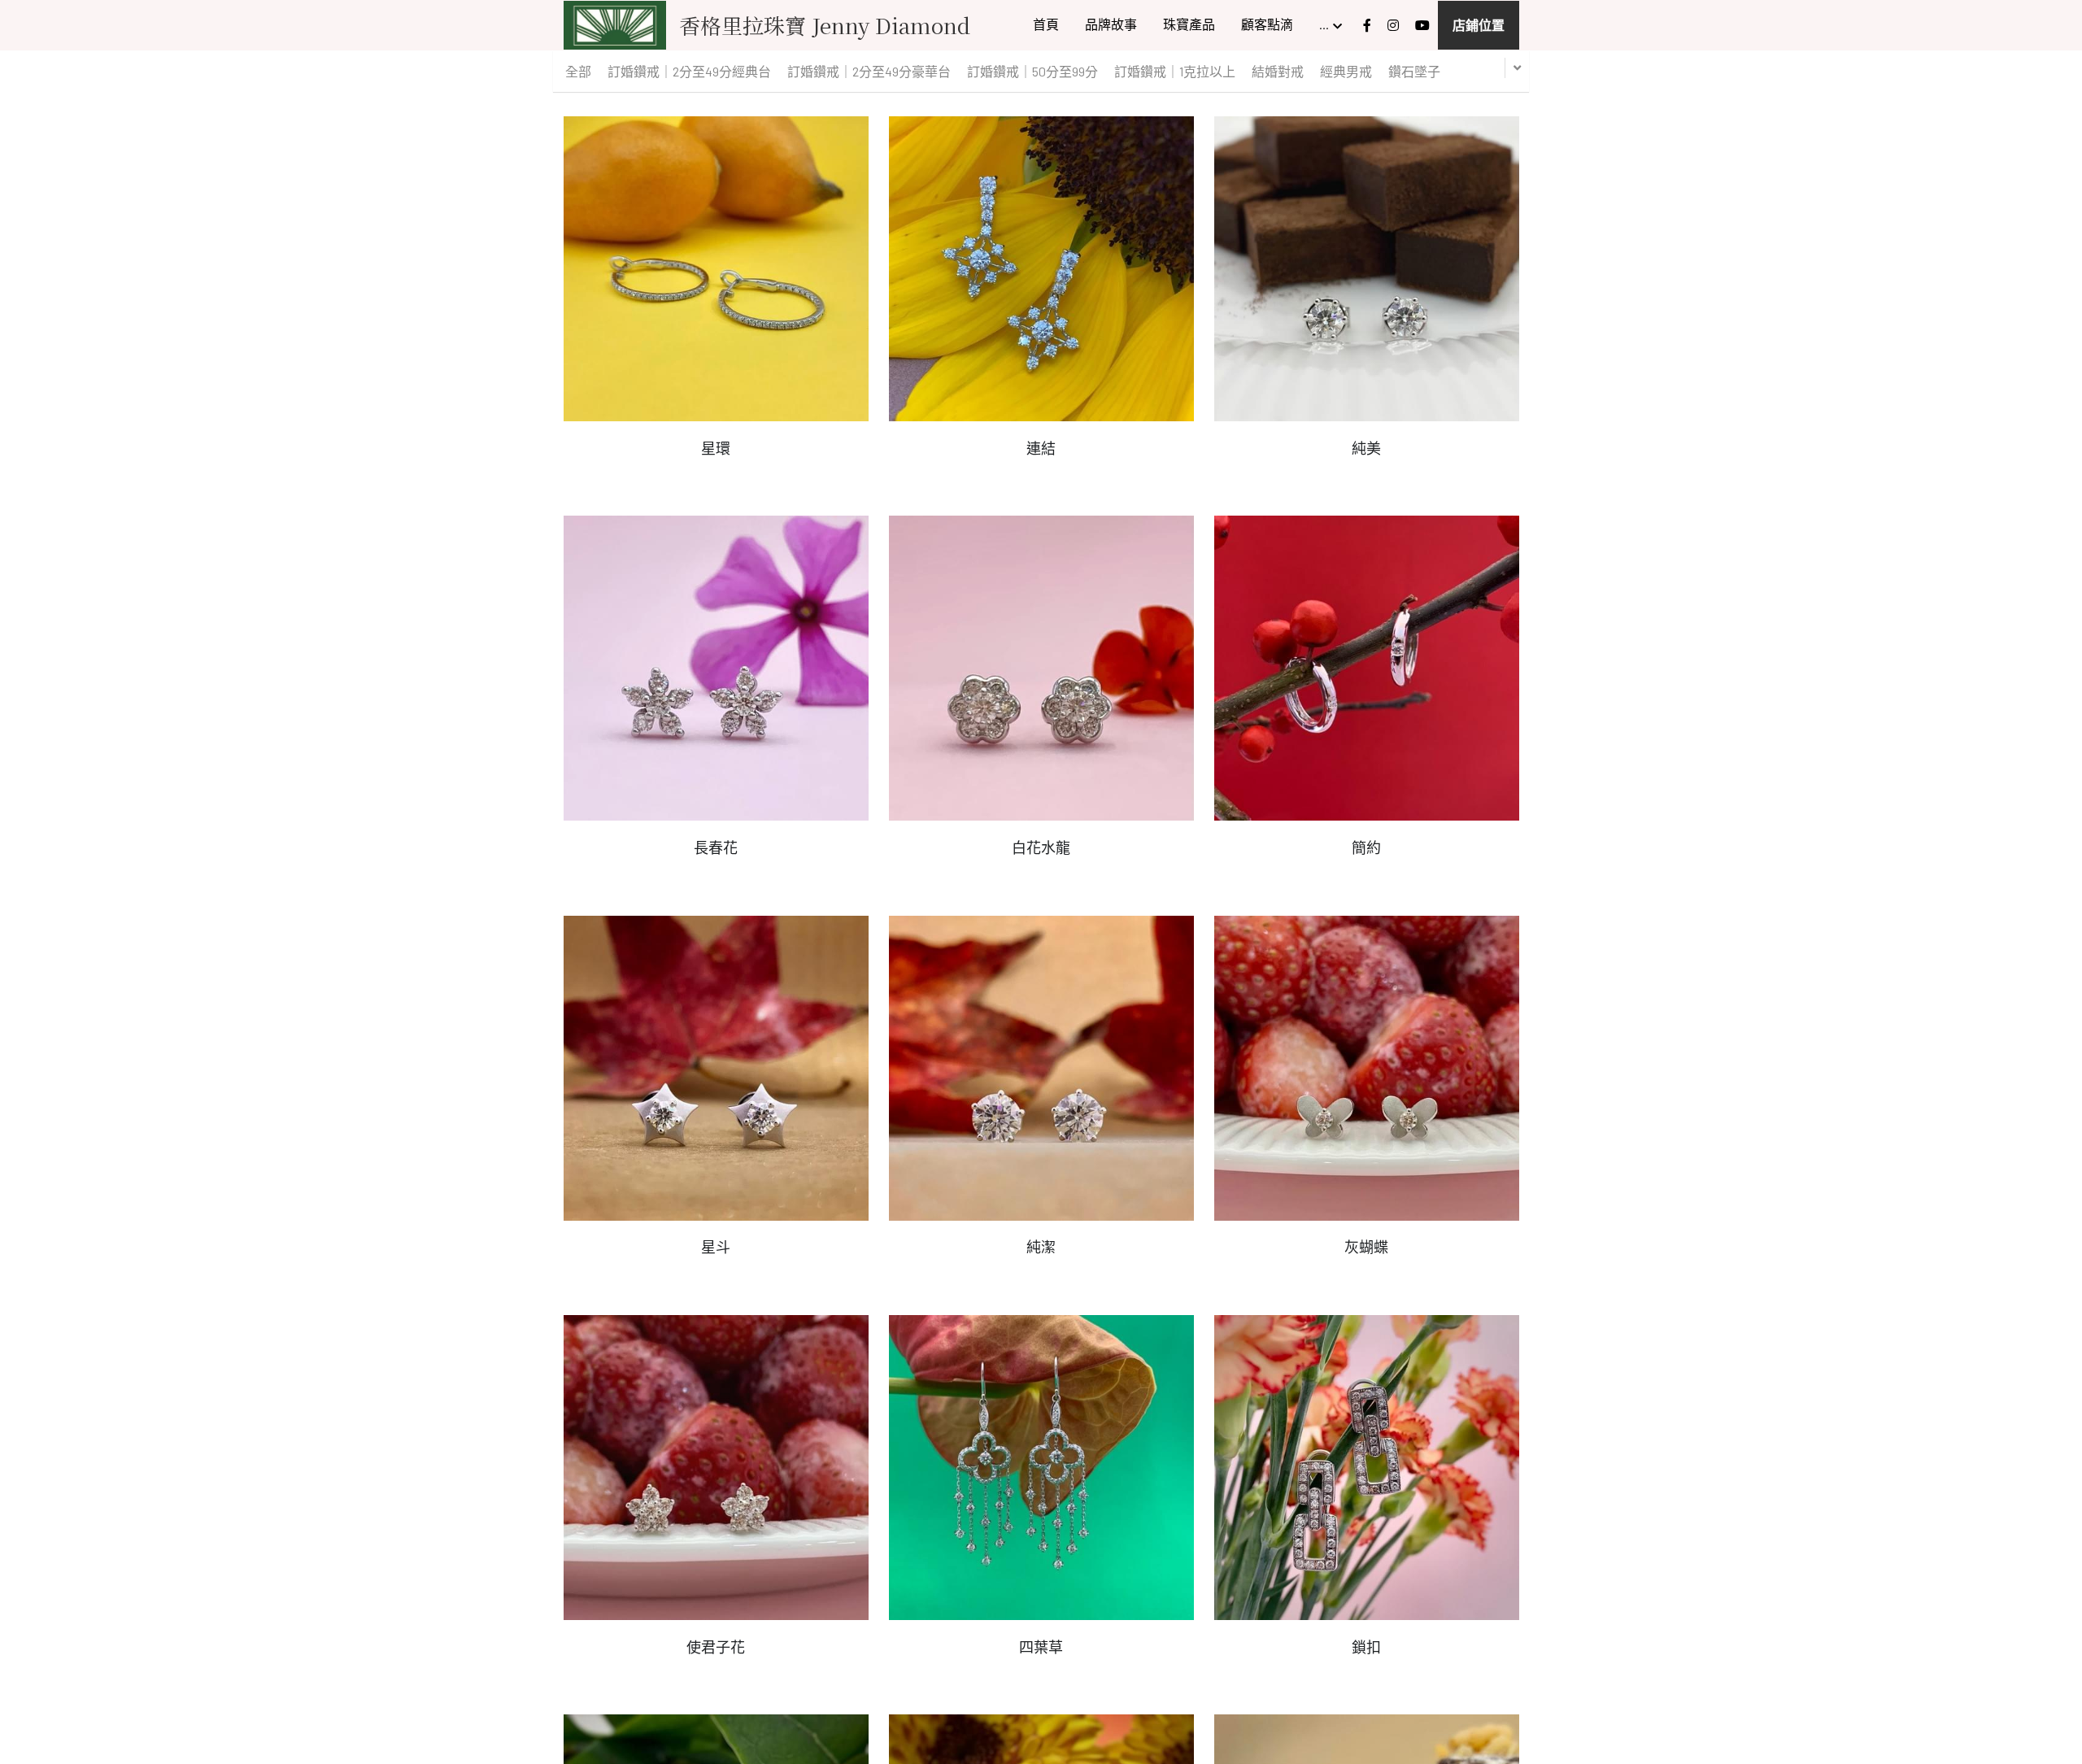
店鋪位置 (1479, 25)
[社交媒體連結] (1367, 25)
